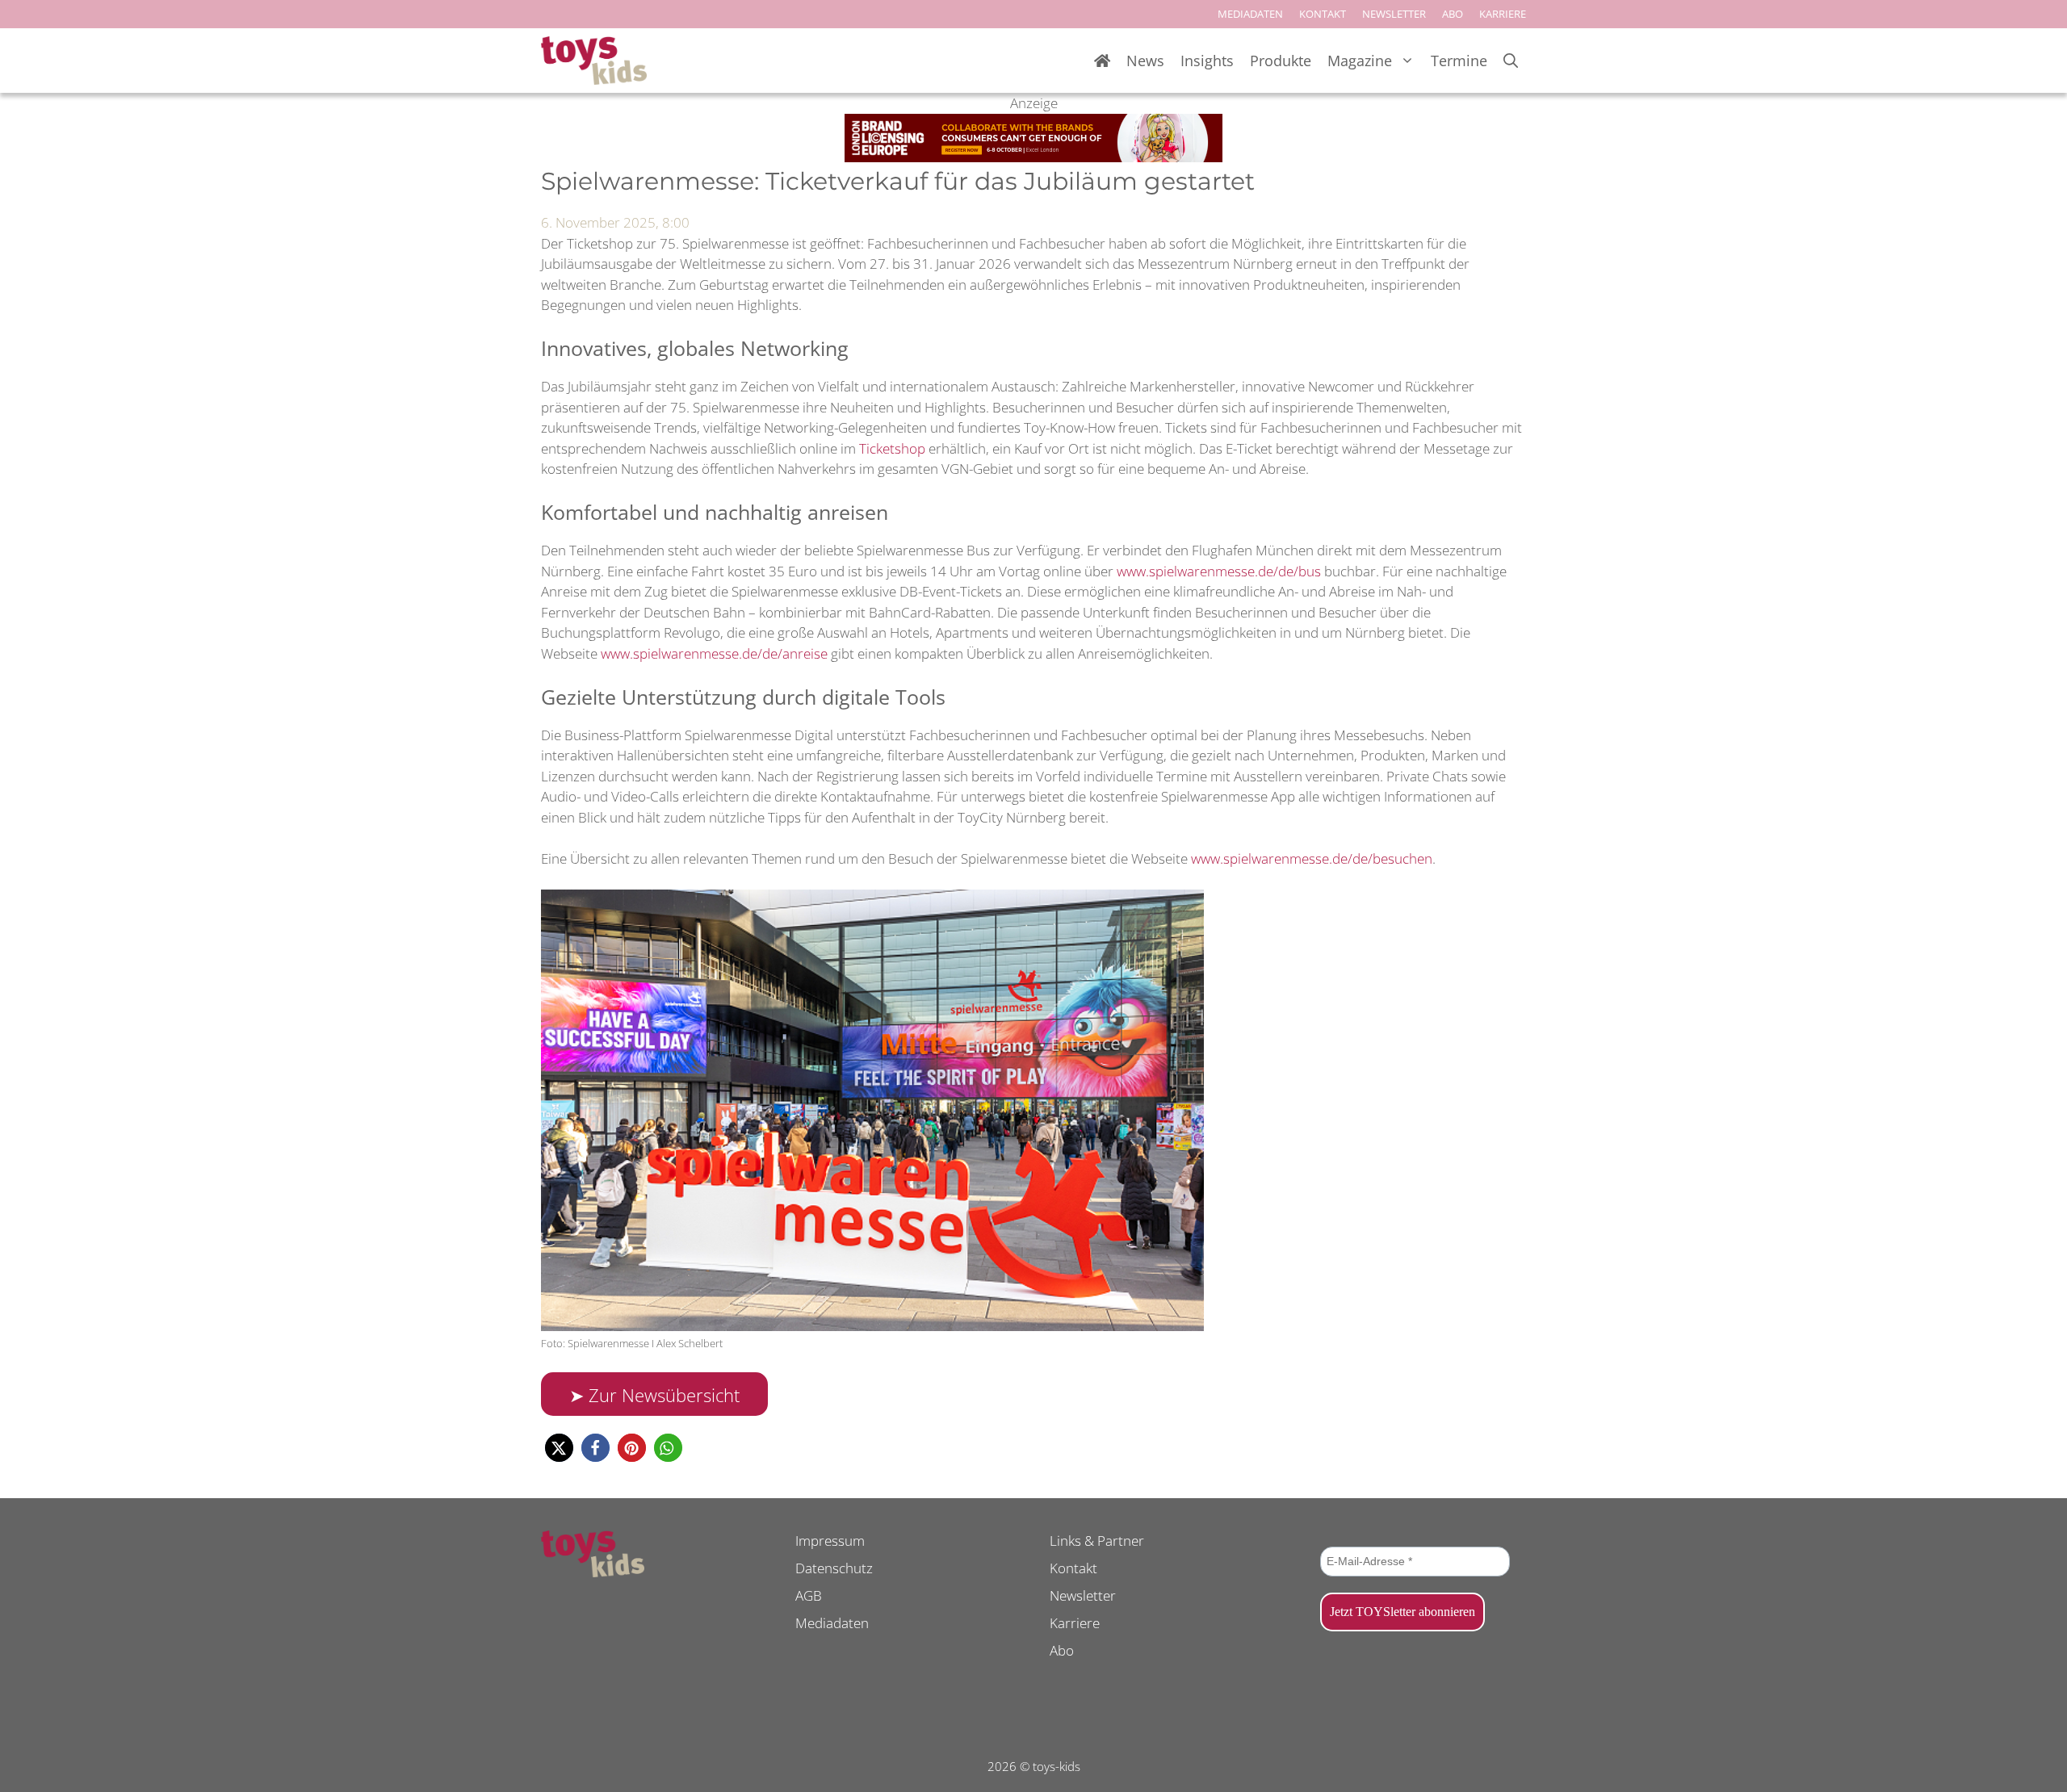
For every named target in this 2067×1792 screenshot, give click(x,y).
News (1145, 61)
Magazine (1360, 61)
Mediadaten (832, 1623)
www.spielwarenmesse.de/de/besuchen (1312, 858)
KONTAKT (1323, 14)
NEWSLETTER (1394, 14)
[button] (559, 1448)
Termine (1459, 61)
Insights (1207, 61)
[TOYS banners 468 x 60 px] (1033, 157)
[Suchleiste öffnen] (1511, 61)
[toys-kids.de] (594, 61)
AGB (809, 1595)
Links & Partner (1097, 1541)
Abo (1062, 1650)
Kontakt (1073, 1568)
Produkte (1281, 61)
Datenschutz (834, 1568)
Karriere (1075, 1623)
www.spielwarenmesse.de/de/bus (1219, 571)
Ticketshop (892, 448)
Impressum (830, 1541)
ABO (1453, 14)
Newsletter (1083, 1595)
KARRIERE (1503, 14)
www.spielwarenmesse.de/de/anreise (714, 653)
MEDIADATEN (1250, 14)
